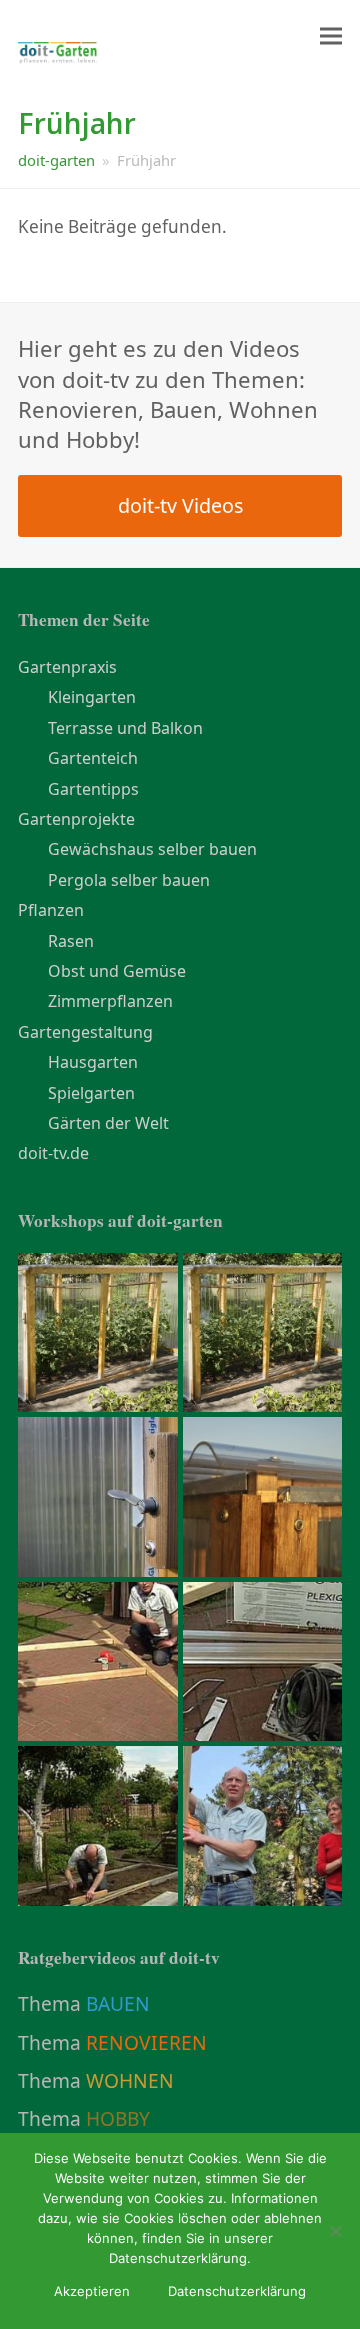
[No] (335, 2231)
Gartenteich (93, 758)
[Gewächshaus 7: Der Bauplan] (263, 1331)
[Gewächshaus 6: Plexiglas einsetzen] (98, 1331)
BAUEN (118, 2003)
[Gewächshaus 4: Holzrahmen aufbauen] (263, 1495)
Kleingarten (92, 697)
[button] (331, 36)
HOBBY (118, 2118)
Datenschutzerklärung (237, 2291)
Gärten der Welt (108, 1123)
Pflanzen (51, 910)
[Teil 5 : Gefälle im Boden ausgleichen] (263, 1824)
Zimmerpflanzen (110, 1001)
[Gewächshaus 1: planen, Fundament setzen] (98, 1824)
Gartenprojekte (76, 819)
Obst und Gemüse (117, 971)
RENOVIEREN (146, 2042)
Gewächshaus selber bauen (152, 849)
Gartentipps (93, 789)
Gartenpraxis (67, 667)
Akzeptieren (92, 2291)
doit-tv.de (53, 1153)
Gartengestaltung (85, 1032)
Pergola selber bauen (129, 880)
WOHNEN (130, 2080)
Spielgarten (91, 1093)
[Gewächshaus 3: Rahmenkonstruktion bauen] (98, 1660)
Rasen (71, 941)
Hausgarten (93, 1062)
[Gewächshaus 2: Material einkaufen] (263, 1660)
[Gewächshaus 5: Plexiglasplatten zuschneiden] (98, 1495)
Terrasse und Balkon (125, 728)
